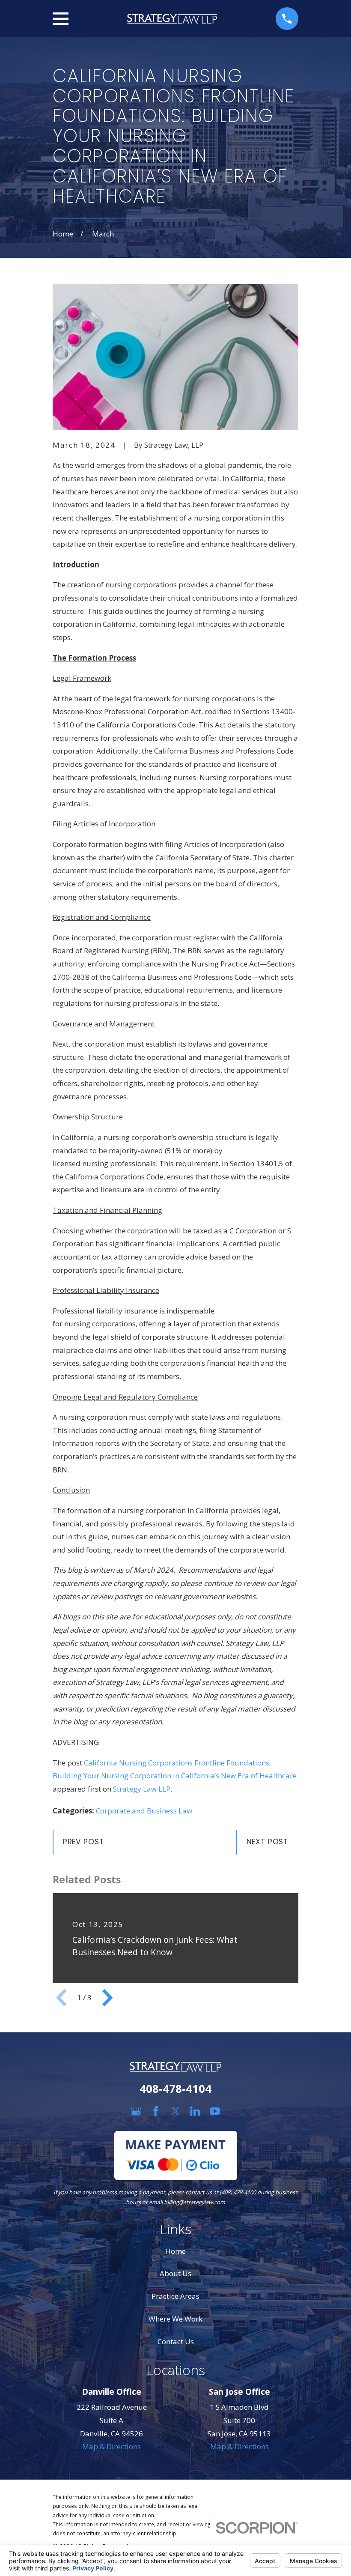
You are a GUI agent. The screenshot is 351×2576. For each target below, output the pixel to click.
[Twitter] (175, 2111)
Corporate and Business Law (144, 1811)
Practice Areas (175, 2296)
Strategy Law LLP (142, 1789)
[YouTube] (215, 2111)
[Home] (172, 19)
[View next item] (107, 1998)
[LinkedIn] (195, 2111)
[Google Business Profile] (136, 2111)
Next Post (268, 1842)
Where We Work (175, 2319)
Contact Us (176, 2341)
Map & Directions (112, 2446)
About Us (175, 2273)
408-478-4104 (175, 2088)
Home (175, 2251)
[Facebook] (156, 2111)
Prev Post (83, 1842)
